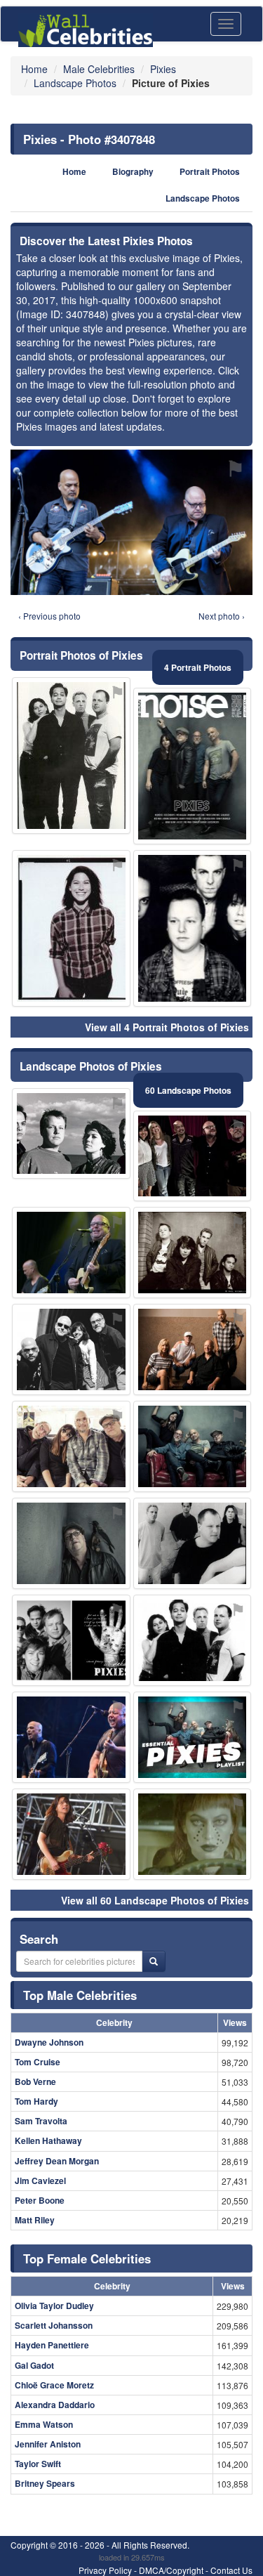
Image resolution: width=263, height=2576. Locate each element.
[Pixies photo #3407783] (71, 1349)
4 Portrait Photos (198, 667)
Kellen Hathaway (48, 2140)
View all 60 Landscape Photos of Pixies (155, 1900)
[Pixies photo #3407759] (193, 1640)
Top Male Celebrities (80, 1995)
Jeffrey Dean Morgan (57, 2161)
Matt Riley (35, 2220)
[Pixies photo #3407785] (193, 1737)
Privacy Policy (105, 2570)
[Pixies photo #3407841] (71, 1543)
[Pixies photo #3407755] (71, 1446)
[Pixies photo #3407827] (71, 928)
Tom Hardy (36, 2101)
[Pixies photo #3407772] (193, 1156)
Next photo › (222, 616)
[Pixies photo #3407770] (193, 1543)
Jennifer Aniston (48, 2444)
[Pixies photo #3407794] (71, 1834)
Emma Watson (44, 2424)
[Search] (154, 1961)
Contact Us (231, 2570)
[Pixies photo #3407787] (71, 1253)
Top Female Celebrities (87, 2258)
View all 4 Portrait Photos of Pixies (167, 1027)
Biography (133, 172)
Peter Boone (40, 2200)
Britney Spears (45, 2483)
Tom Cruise (38, 2062)
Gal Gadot (34, 2365)
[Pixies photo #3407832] (71, 1640)
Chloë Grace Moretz (54, 2385)
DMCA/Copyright (171, 2570)
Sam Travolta (41, 2121)
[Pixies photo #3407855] (193, 766)
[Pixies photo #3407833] (193, 928)
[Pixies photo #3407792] (193, 1349)
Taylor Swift (38, 2464)
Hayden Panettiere (52, 2345)
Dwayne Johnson (49, 2042)
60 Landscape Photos (188, 1090)
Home (74, 172)
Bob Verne (35, 2081)
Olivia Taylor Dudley (54, 2306)
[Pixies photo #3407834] (71, 756)
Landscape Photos (203, 198)
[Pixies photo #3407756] (193, 1446)
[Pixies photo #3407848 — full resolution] (131, 522)
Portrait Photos (210, 172)
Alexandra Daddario (55, 2405)
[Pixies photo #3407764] (71, 1737)
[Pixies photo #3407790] (193, 1253)
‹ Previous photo (49, 616)
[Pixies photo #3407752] (71, 1134)
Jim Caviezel (40, 2181)
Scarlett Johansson (54, 2325)
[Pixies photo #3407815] (193, 1834)
